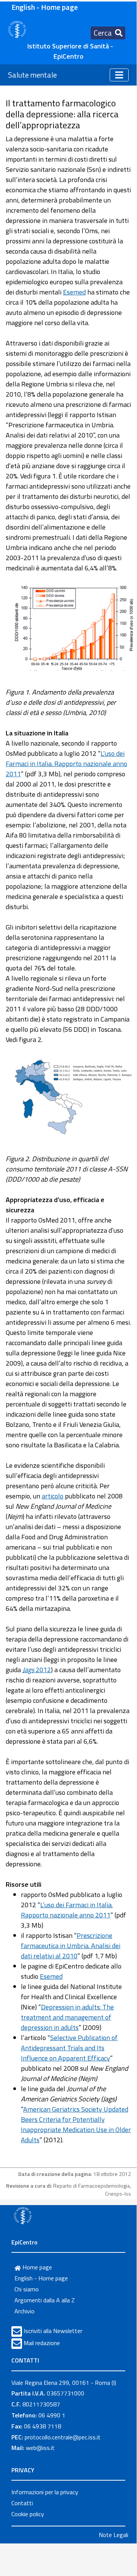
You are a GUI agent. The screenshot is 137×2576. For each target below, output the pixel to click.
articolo (53, 1496)
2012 (37, 1670)
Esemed (74, 292)
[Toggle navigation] (119, 75)
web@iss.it (40, 2448)
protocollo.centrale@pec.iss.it (63, 2437)
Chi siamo (27, 2289)
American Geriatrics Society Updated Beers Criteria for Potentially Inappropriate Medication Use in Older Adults (76, 2124)
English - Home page (45, 7)
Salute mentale (32, 75)
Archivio (24, 2311)
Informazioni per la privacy (45, 2492)
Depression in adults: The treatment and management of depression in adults (67, 2017)
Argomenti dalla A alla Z (45, 2300)
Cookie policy (28, 2514)
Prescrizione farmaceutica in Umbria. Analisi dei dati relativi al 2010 (71, 1946)
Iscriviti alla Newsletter (53, 2331)
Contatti (22, 2503)
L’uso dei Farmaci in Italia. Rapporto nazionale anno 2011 (66, 764)
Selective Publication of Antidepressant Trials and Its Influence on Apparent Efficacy (69, 2048)
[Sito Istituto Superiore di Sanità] (23, 2215)
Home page (36, 2267)
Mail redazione (42, 2343)
